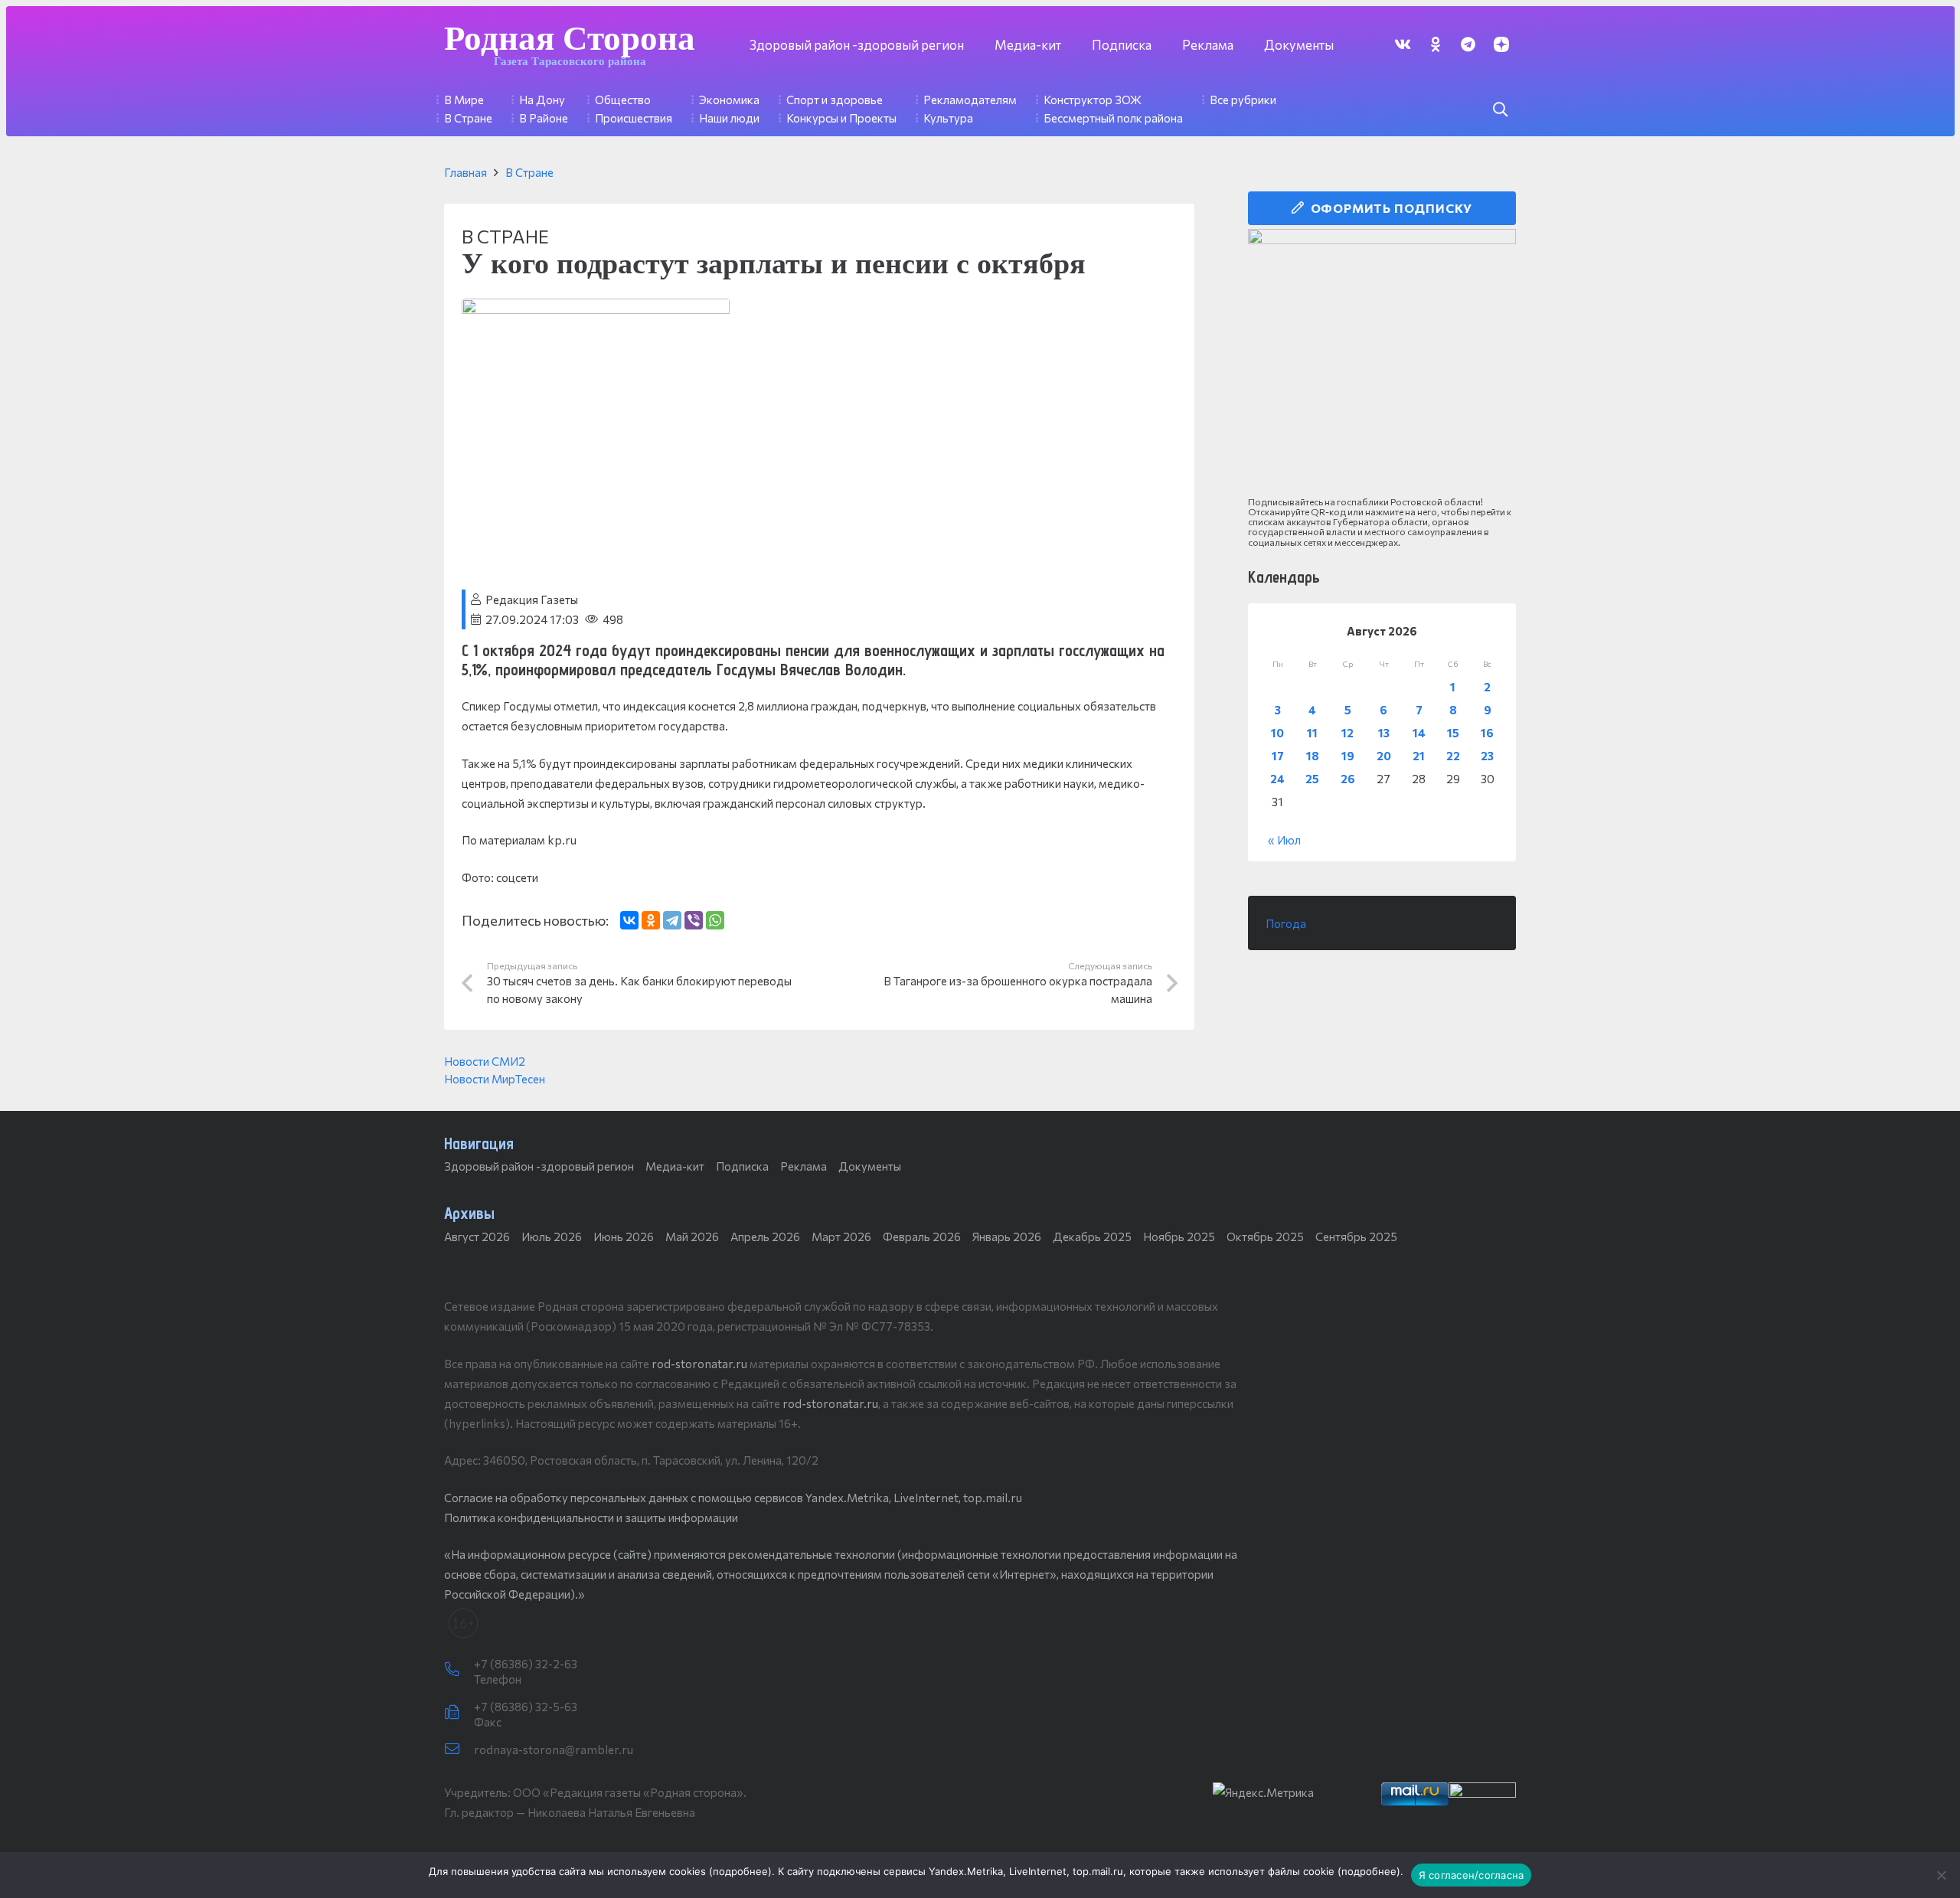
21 (1419, 756)
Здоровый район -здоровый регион (539, 1166)
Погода (1286, 923)
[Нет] (1941, 1875)
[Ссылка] (1382, 363)
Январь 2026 (1007, 1236)
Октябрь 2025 (1265, 1236)
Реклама (804, 1166)
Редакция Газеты (532, 599)
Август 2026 (477, 1236)
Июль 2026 (552, 1236)
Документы (870, 1166)
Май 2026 (692, 1236)
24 (1277, 779)
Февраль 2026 (922, 1236)
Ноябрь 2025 (1179, 1236)
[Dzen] (1501, 44)
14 (1419, 733)
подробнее (740, 1871)
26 (1348, 779)
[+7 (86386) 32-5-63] (459, 1713)
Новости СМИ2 (485, 1061)
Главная (465, 172)
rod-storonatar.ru (699, 1364)
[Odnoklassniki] (1435, 44)
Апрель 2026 (765, 1236)
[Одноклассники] (651, 920)
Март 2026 (841, 1236)
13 (1384, 733)
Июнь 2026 (624, 1236)
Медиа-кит (675, 1166)
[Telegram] (1468, 44)
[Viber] (694, 920)
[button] (1500, 109)
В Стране (529, 172)
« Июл (1284, 840)
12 (1347, 733)
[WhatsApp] (715, 920)
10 (1277, 733)
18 (1313, 756)
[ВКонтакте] (629, 920)
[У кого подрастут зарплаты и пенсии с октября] (596, 309)
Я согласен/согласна (1472, 1875)
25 (1312, 779)
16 (1487, 733)
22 (1453, 756)
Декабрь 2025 (1092, 1236)
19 (1348, 756)
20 (1384, 756)
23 (1487, 756)
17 (1278, 756)
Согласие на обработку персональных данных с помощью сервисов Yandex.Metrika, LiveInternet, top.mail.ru (733, 1498)
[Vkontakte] (1402, 44)
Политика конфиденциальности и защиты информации (591, 1517)
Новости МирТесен (495, 1079)
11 (1312, 733)
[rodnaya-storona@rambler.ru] (459, 1749)
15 (1453, 733)
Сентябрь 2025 (1356, 1236)
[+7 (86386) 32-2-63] (459, 1670)
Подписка (742, 1166)
